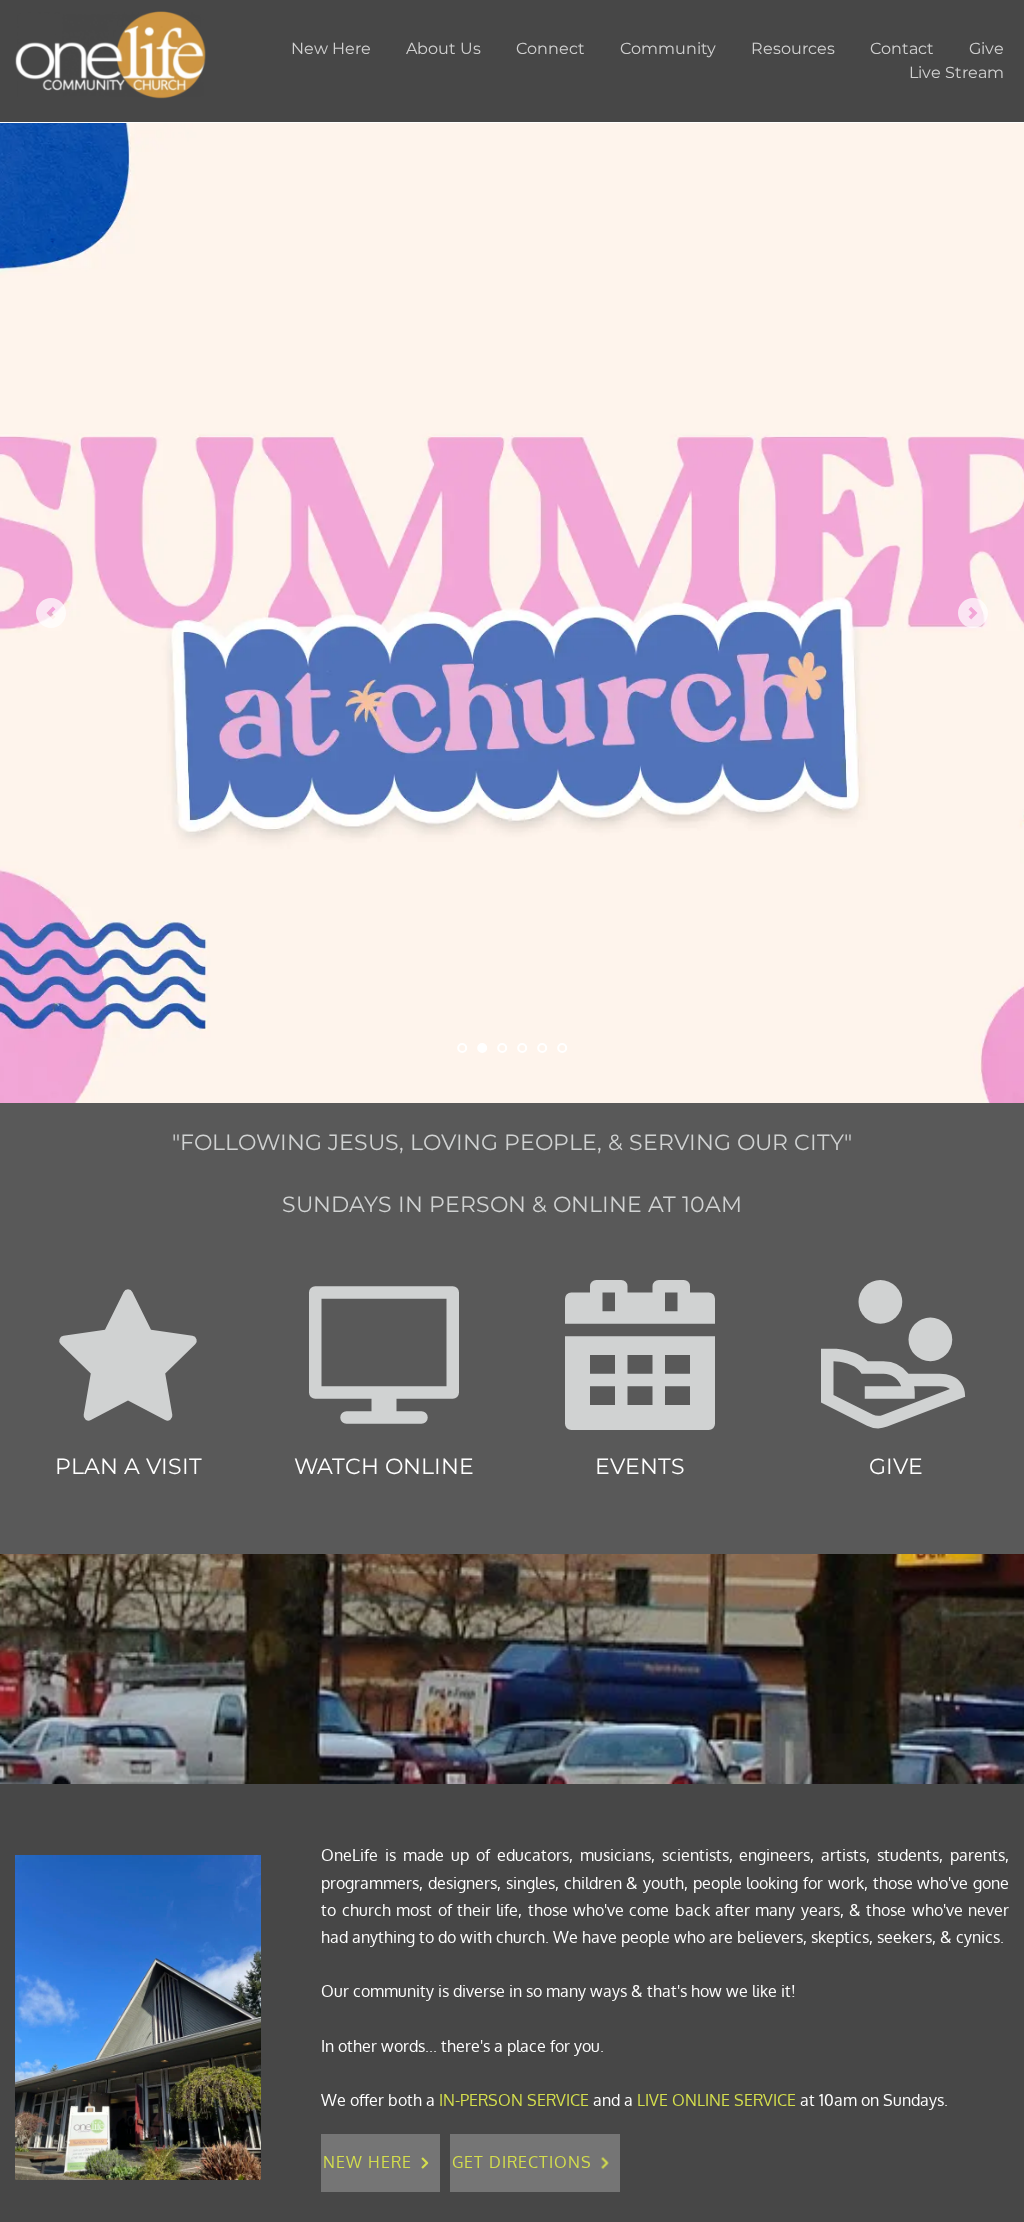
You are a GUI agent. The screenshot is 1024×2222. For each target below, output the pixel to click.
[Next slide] (973, 613)
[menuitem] (331, 49)
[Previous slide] (51, 613)
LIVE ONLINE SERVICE (716, 2100)
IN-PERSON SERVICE (514, 2100)
